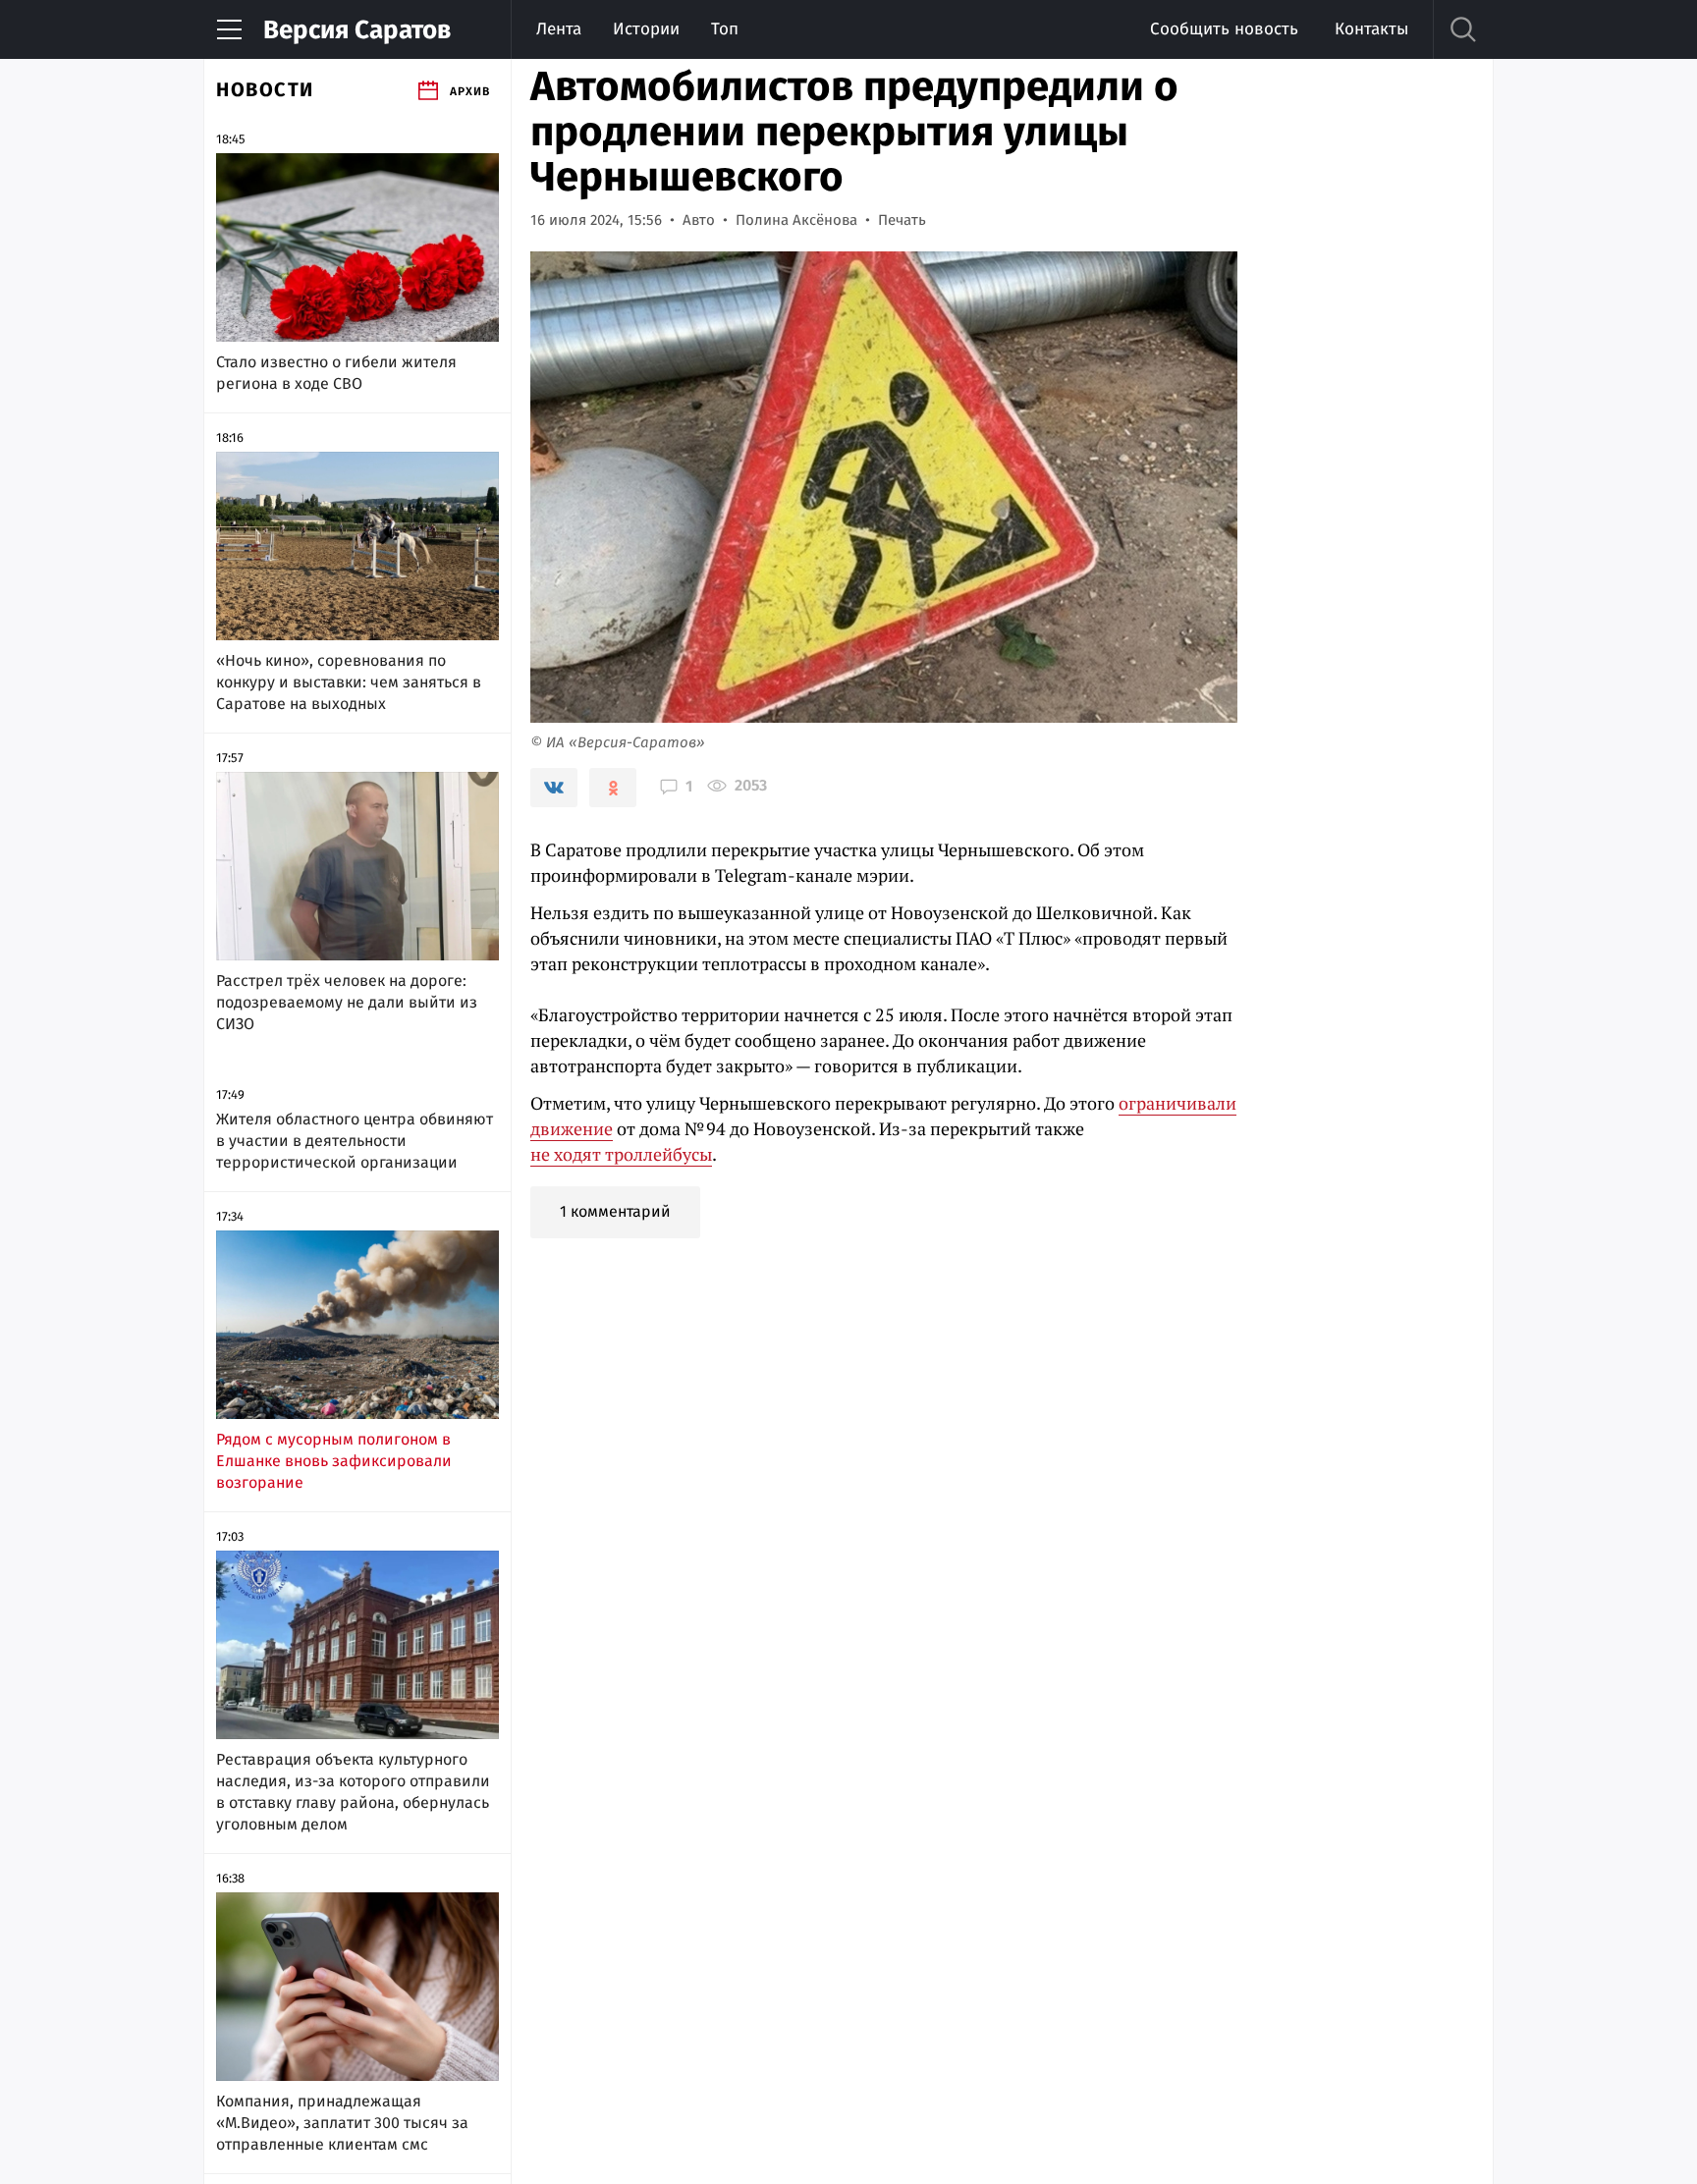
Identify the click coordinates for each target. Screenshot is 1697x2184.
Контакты (1371, 29)
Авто (699, 220)
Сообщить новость (1224, 29)
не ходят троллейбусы (621, 1154)
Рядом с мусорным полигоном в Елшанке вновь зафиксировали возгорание (334, 1461)
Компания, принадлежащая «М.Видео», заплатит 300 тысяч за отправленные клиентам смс (342, 2123)
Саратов (357, 30)
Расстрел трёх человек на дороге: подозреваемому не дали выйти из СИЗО (347, 1002)
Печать (902, 220)
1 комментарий (615, 1211)
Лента (559, 29)
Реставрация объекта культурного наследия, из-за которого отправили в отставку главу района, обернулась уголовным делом (353, 1792)
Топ (725, 29)
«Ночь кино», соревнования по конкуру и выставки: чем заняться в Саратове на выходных (349, 682)
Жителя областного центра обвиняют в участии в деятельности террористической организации (355, 1141)
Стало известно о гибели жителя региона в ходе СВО (336, 373)
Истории (646, 29)
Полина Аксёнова (796, 220)
